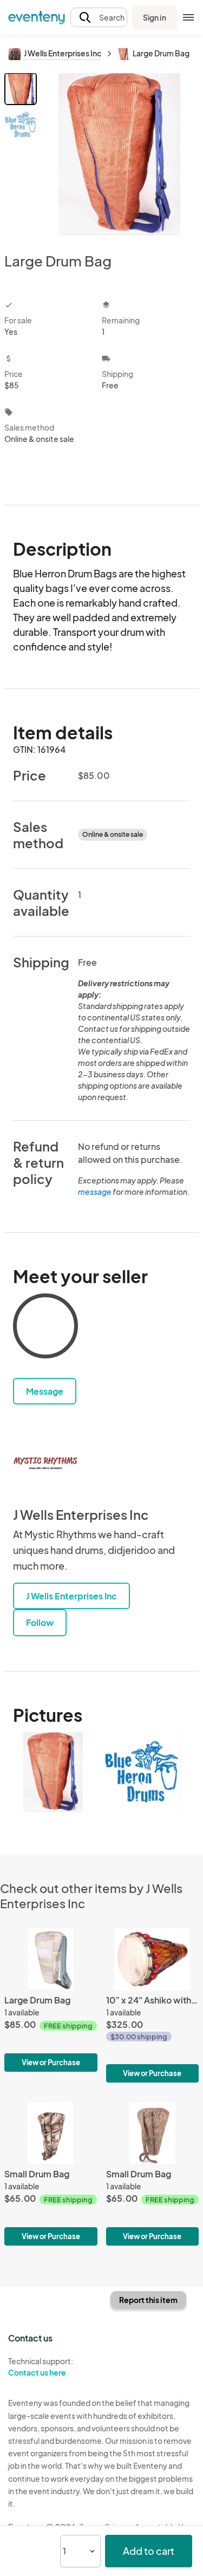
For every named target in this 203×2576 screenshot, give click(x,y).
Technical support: (41, 2367)
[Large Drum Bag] (51, 2000)
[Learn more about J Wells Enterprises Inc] (45, 1463)
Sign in (155, 17)
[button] (99, 18)
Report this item (148, 2300)
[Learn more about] (45, 1328)
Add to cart (149, 2551)
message (95, 1192)
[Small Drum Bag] (51, 2174)
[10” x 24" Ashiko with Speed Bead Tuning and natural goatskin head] (153, 2005)
